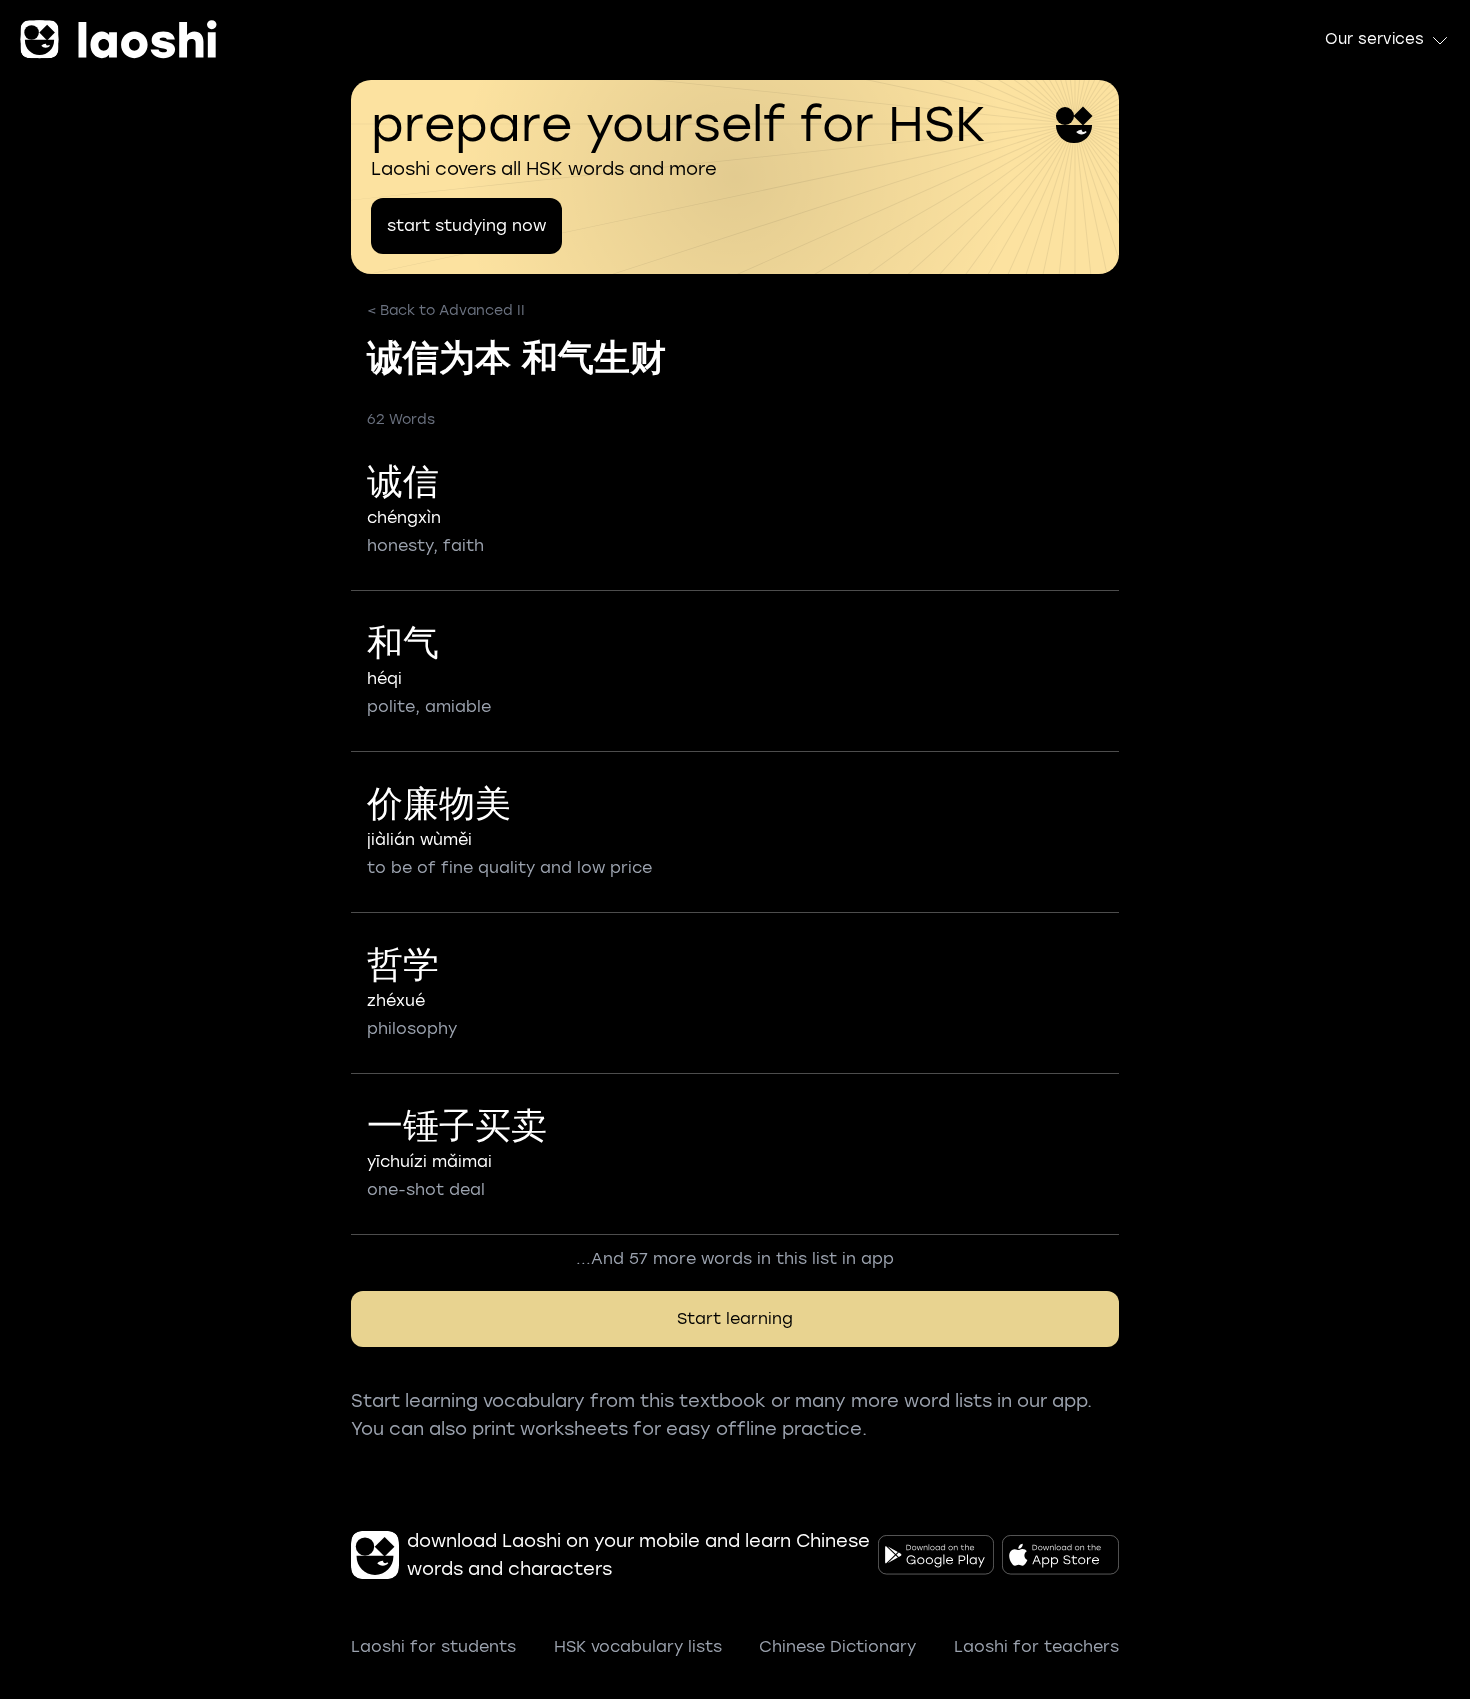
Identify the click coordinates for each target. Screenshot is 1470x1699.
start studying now (466, 225)
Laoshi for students (433, 1646)
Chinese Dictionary (837, 1646)
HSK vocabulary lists (638, 1646)
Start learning (735, 1318)
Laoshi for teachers (1036, 1646)
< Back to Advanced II (446, 310)
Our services (1374, 39)
